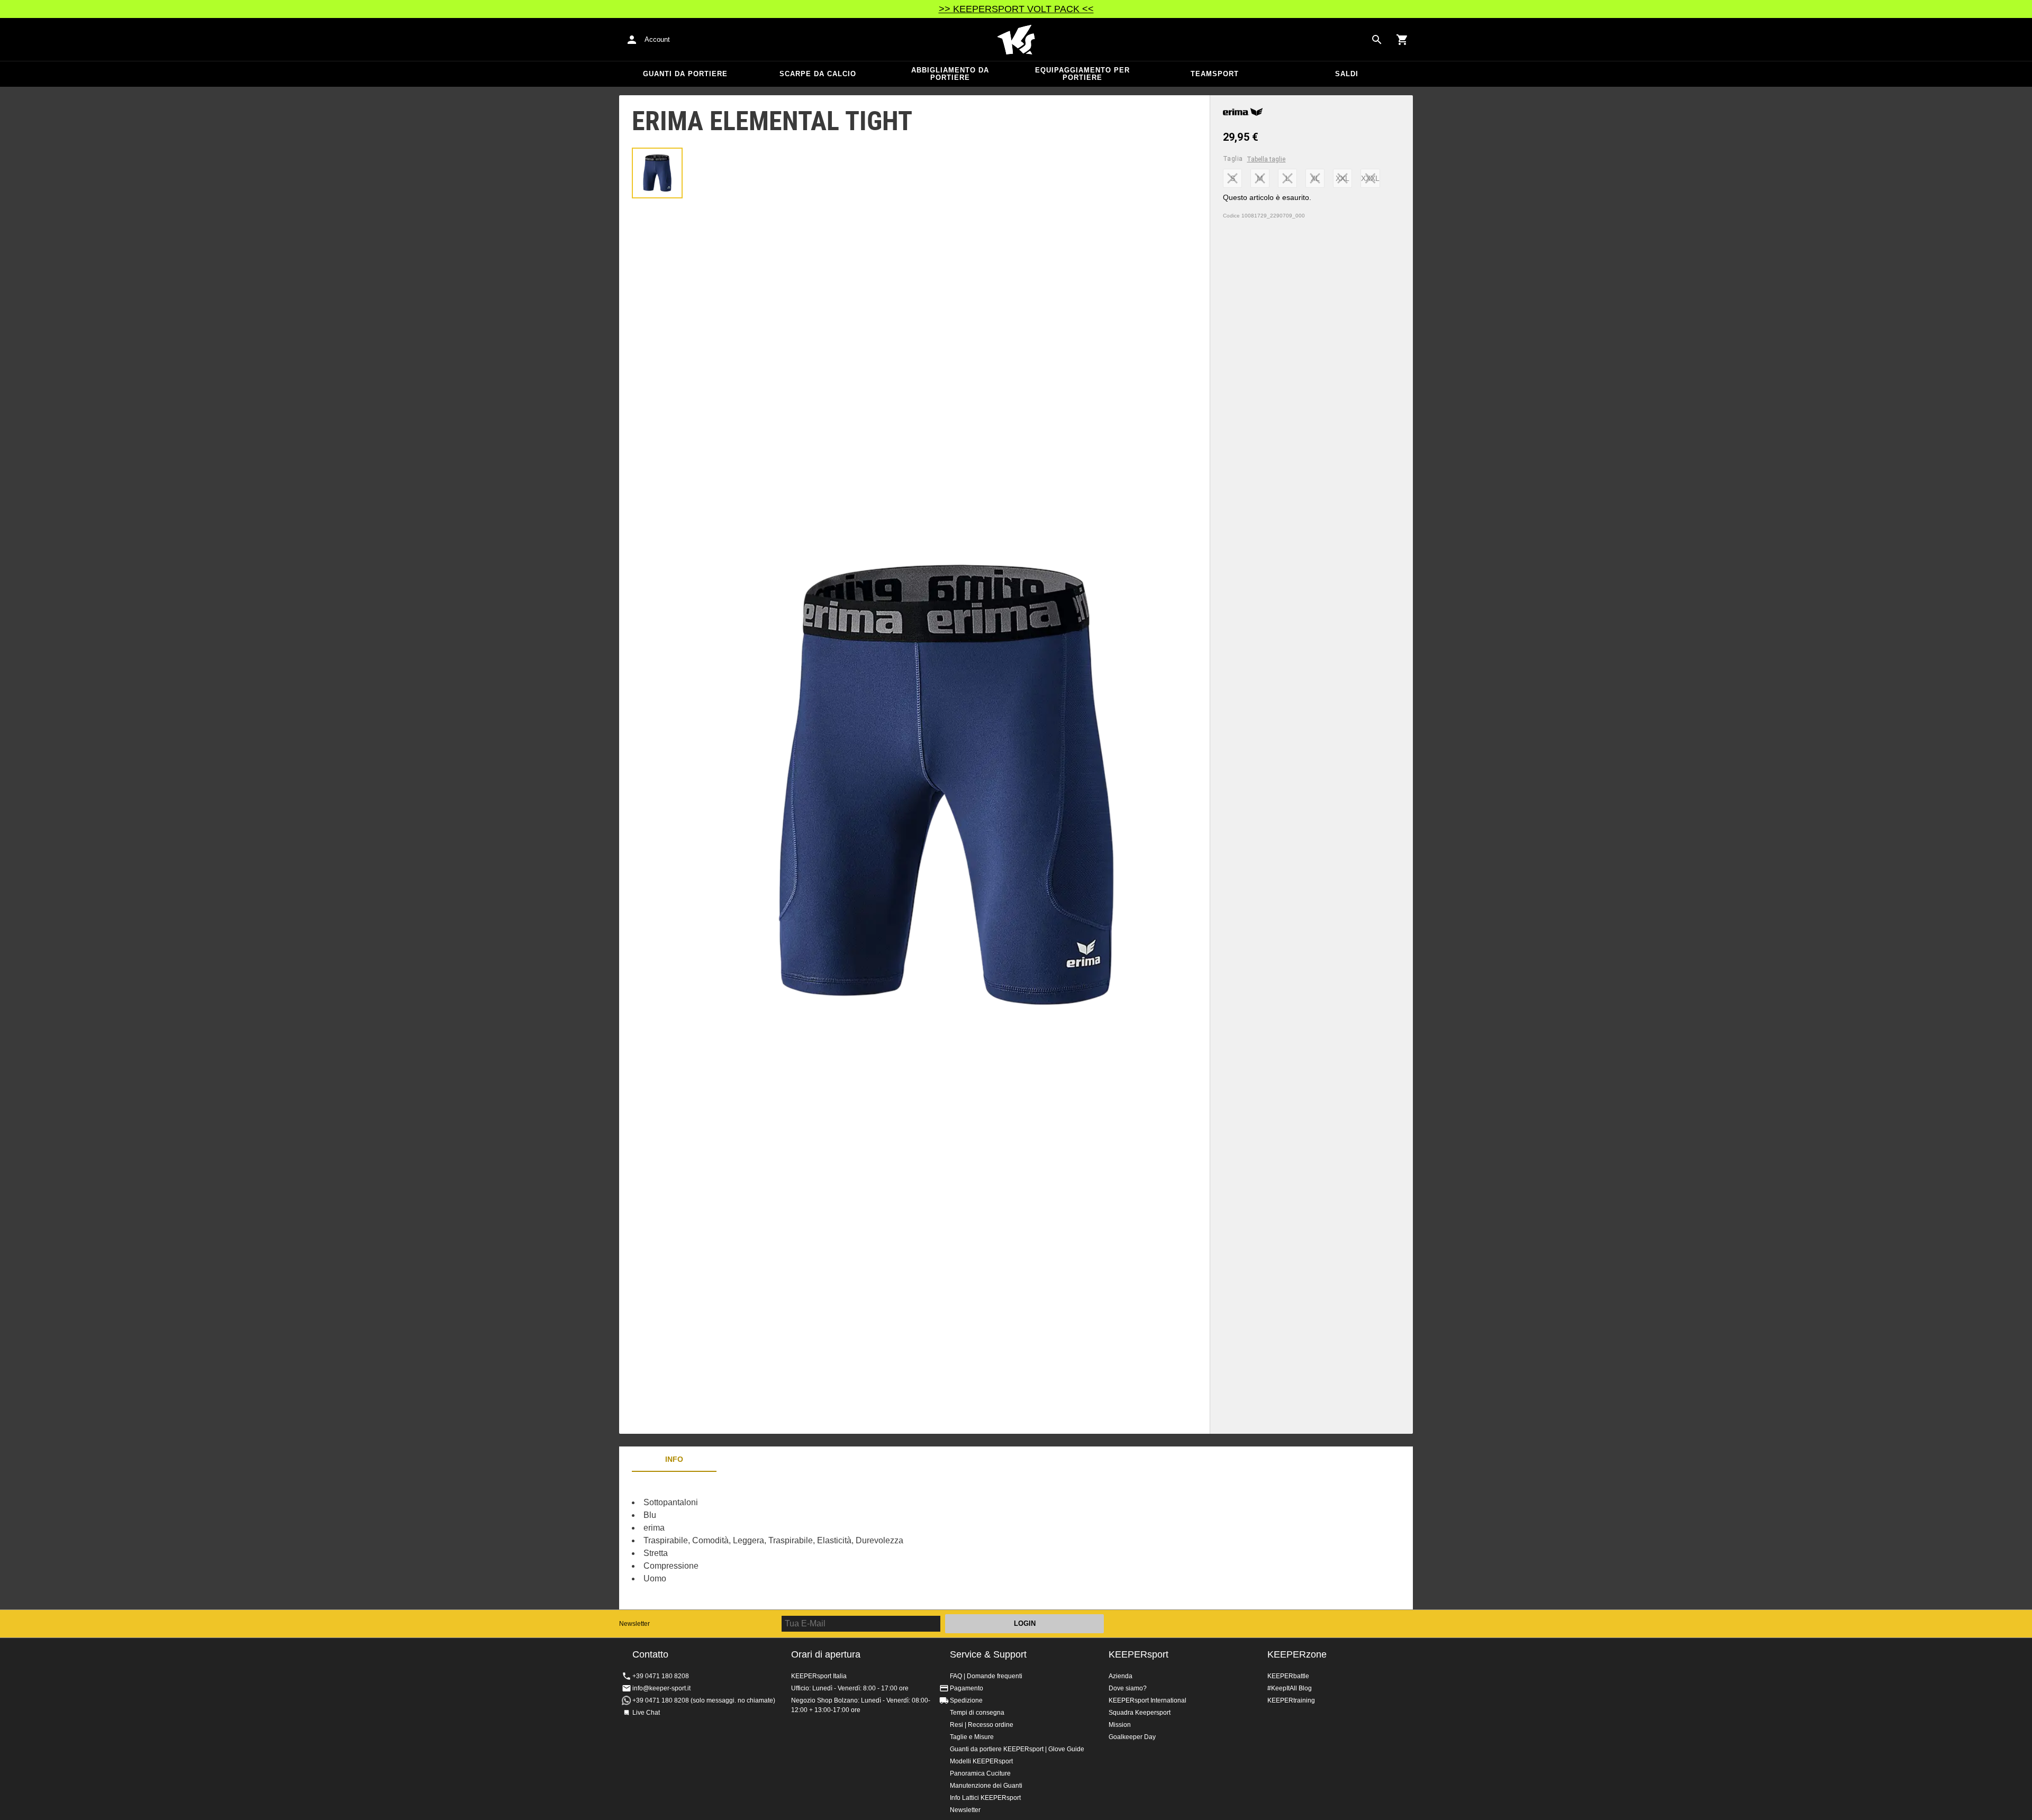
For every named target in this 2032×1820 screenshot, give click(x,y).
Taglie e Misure (972, 1737)
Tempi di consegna (977, 1713)
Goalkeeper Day (1132, 1737)
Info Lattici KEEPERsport (985, 1798)
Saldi (1347, 74)
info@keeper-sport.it (661, 1688)
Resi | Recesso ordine (982, 1725)
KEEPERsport (1139, 1654)
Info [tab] (674, 1459)
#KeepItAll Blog (1290, 1688)
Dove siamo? (1128, 1688)
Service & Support (988, 1654)
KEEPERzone (1297, 1654)
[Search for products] (1377, 40)
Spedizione (966, 1700)
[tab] (657, 173)
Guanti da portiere (685, 74)
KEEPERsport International (1147, 1700)
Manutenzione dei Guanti (986, 1786)
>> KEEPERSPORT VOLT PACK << (1016, 9)
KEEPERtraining (1291, 1700)
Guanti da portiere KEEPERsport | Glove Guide (1017, 1749)
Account (657, 39)
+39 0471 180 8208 (661, 1676)
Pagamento (967, 1688)
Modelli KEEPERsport (981, 1761)
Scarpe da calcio (818, 74)
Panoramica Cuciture (980, 1773)
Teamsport (1215, 74)
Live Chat (646, 1713)
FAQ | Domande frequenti (986, 1676)
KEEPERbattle (1288, 1676)
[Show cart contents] (1402, 40)
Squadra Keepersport (1140, 1713)
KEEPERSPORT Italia (1016, 40)
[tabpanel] (804, 1541)
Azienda (1121, 1676)
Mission (1120, 1725)
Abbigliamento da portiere (950, 74)
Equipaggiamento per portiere (1082, 74)
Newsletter (634, 1624)
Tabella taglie (1266, 159)
